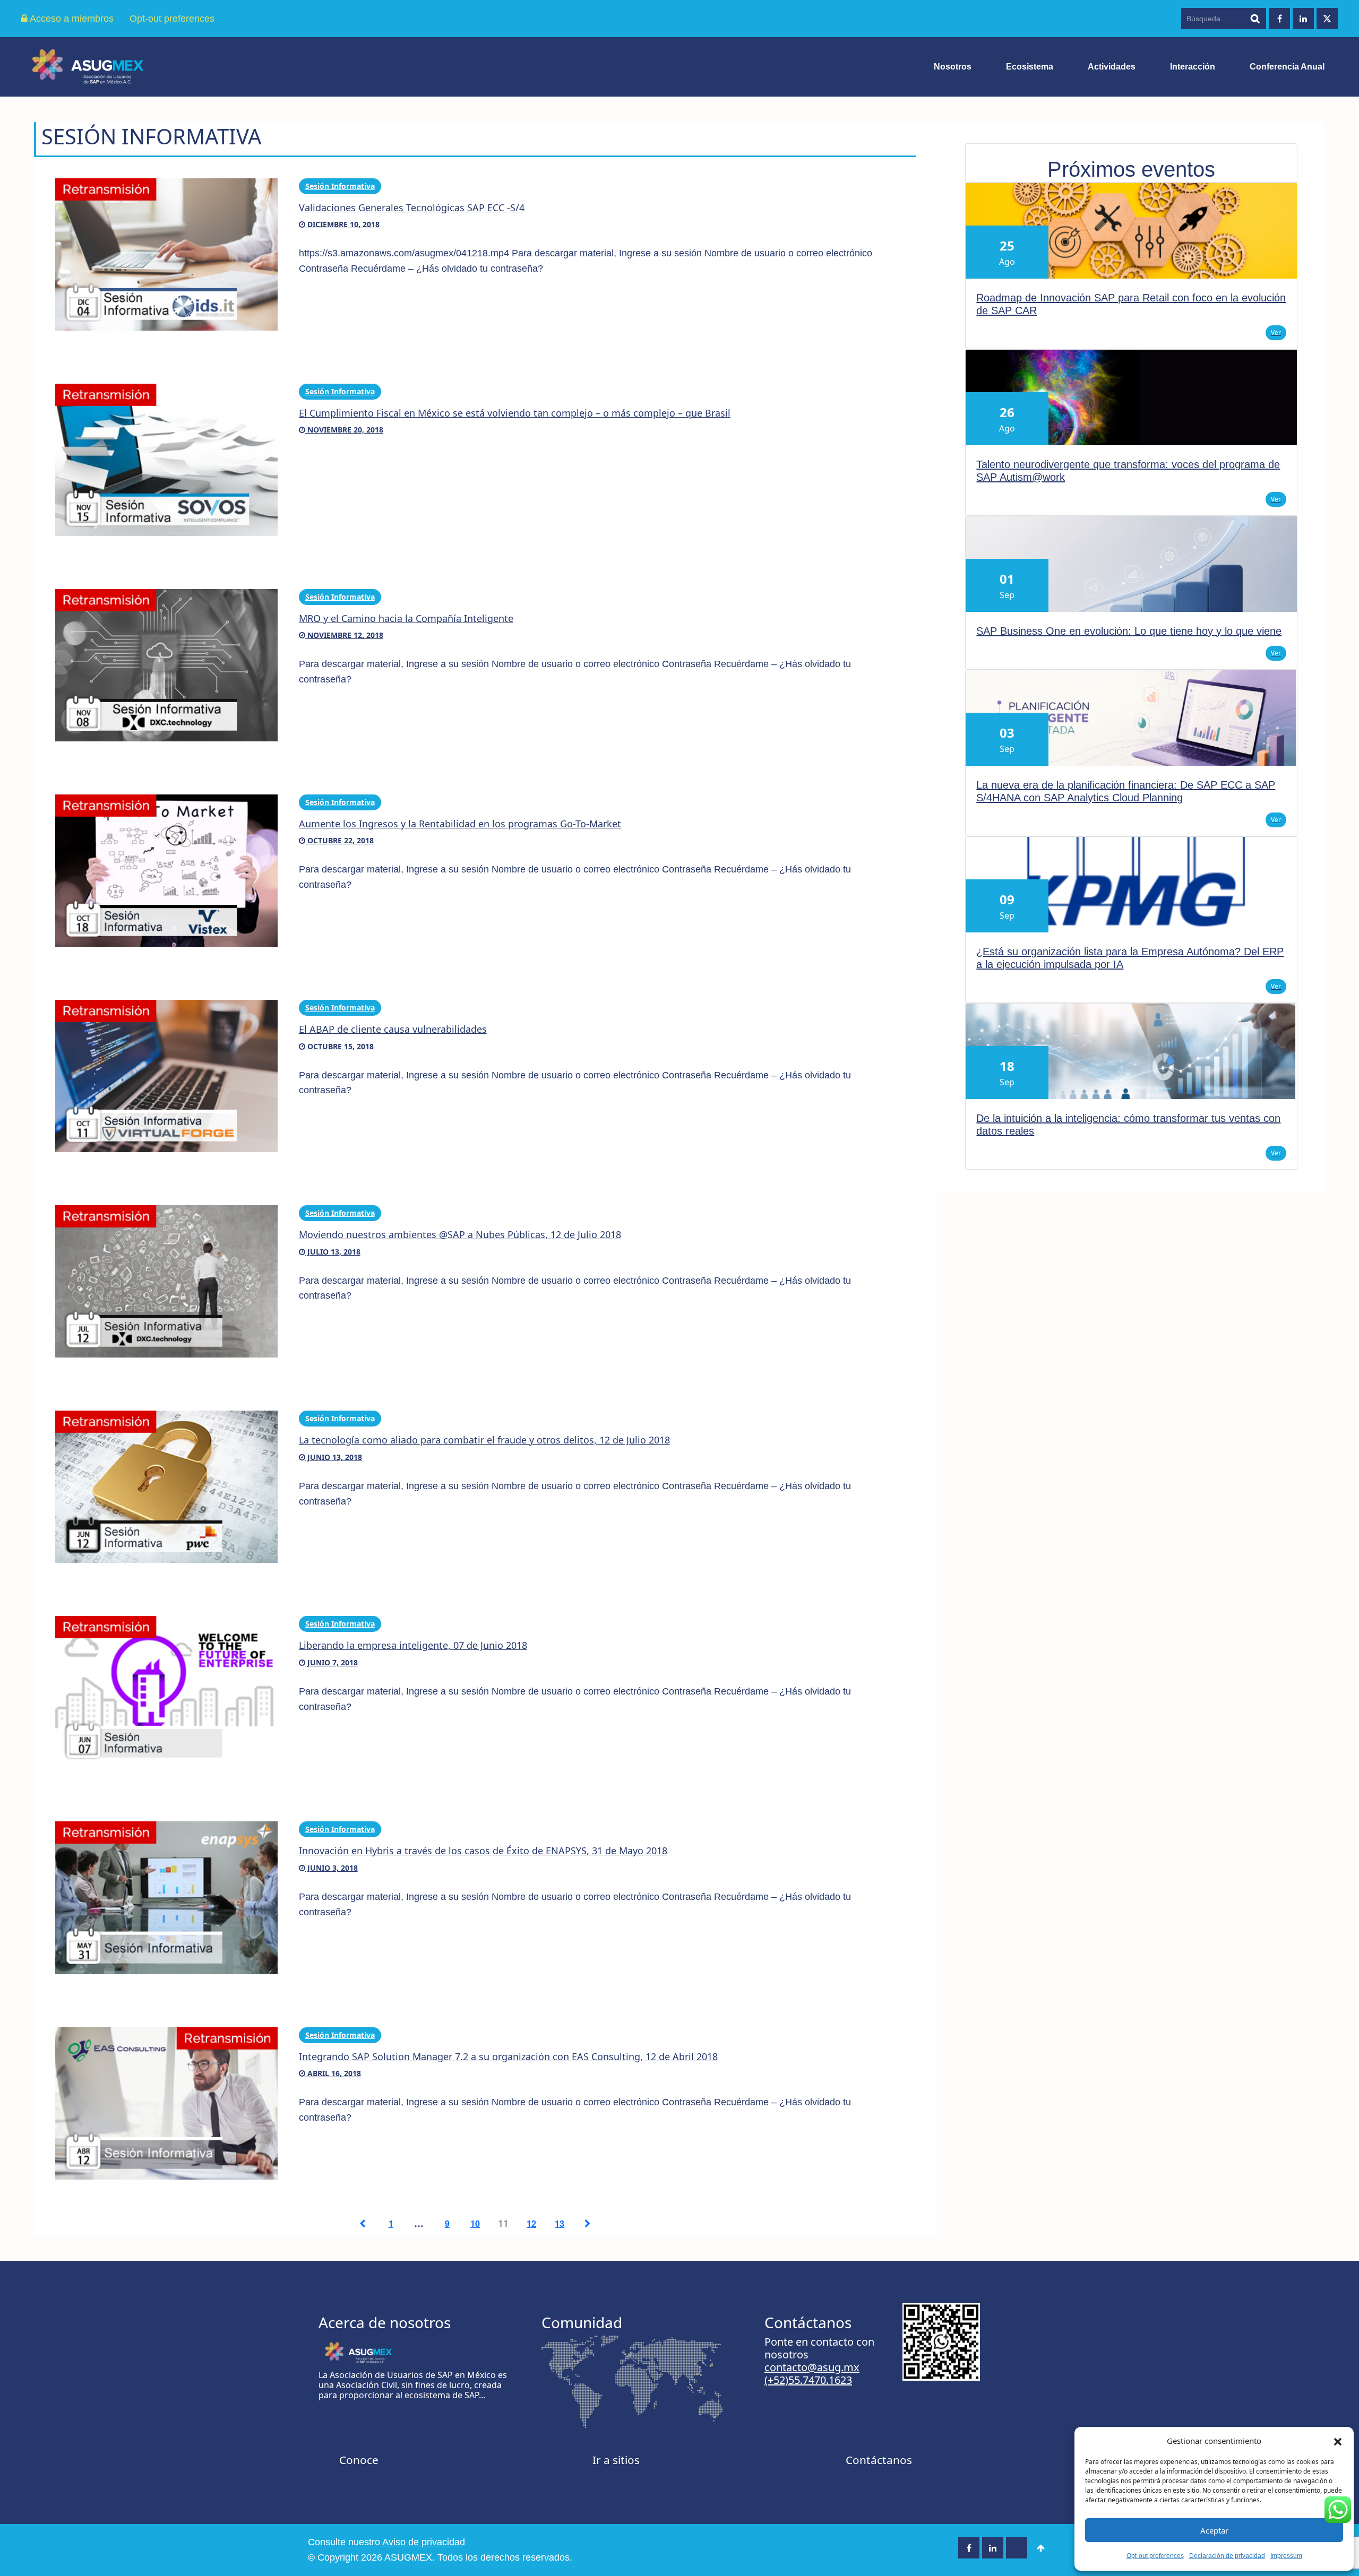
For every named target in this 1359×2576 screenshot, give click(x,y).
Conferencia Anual (1287, 67)
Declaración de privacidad (1227, 2556)
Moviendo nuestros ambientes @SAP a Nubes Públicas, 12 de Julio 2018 (460, 1234)
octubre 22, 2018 (339, 840)
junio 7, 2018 (332, 1662)
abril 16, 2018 (333, 2073)
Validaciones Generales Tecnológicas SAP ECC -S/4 (412, 208)
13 (560, 2223)
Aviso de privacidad (424, 2542)
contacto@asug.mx (812, 2367)
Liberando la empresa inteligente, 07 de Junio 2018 (413, 1645)
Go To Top (1040, 2548)
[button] (1338, 2441)
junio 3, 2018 (332, 1868)
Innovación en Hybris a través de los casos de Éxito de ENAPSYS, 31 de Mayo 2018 (483, 1851)
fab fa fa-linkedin (1303, 19)
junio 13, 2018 (334, 1457)
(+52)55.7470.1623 (808, 2380)
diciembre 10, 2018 (342, 224)
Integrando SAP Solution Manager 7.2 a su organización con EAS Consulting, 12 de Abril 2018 (508, 2056)
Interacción (1193, 67)
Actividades (1112, 67)
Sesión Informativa (340, 186)
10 (475, 2223)
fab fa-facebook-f (1279, 19)
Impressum (1286, 2556)
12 (531, 2223)
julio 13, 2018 (333, 1252)
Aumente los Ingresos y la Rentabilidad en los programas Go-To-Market (460, 824)
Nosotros (953, 67)
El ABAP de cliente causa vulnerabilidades (393, 1029)
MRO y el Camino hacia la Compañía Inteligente (406, 618)
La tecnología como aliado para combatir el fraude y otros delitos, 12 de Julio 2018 (484, 1440)
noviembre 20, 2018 (344, 430)
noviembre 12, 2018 (344, 635)
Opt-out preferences (1155, 2556)
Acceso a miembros (71, 19)
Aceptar (1214, 2530)
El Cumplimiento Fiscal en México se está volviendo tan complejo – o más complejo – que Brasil (515, 413)
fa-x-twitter (1327, 19)
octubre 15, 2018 (339, 1046)
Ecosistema (1030, 67)
